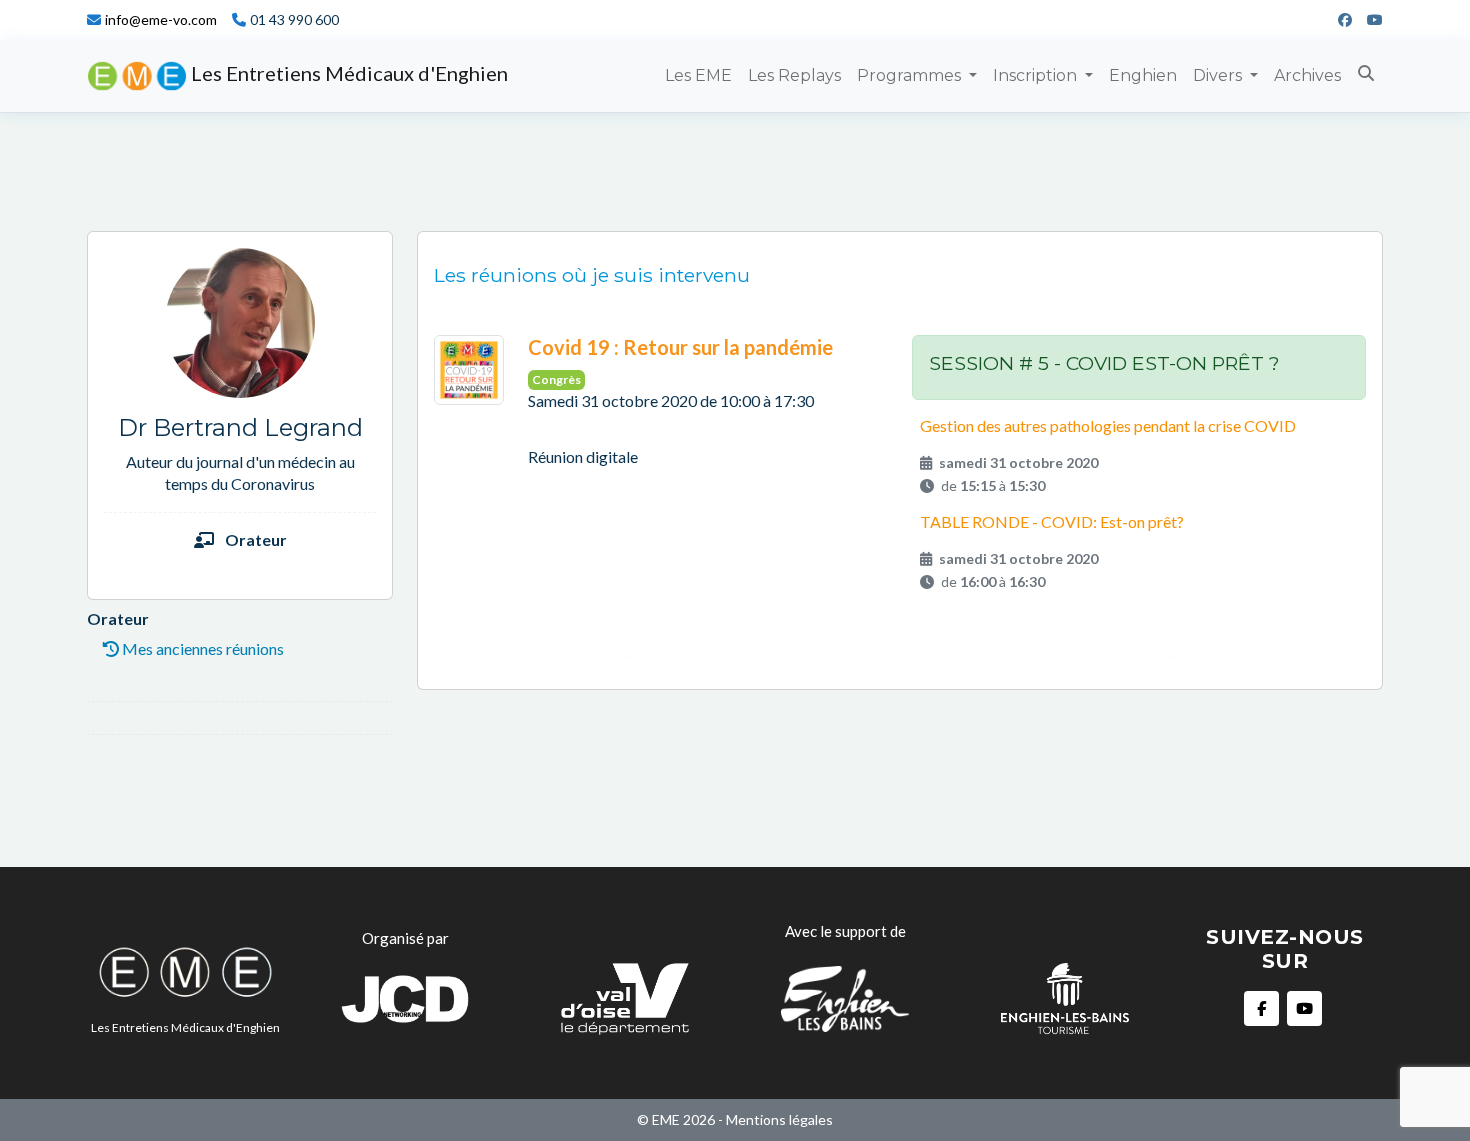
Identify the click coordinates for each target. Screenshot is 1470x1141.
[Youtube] (1367, 20)
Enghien (1143, 75)
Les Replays (794, 75)
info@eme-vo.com (161, 20)
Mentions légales (779, 1119)
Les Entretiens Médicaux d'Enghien (347, 73)
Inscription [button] (1037, 75)
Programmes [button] (911, 75)
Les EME (698, 75)
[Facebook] (1337, 20)
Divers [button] (1219, 75)
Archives (1307, 75)
